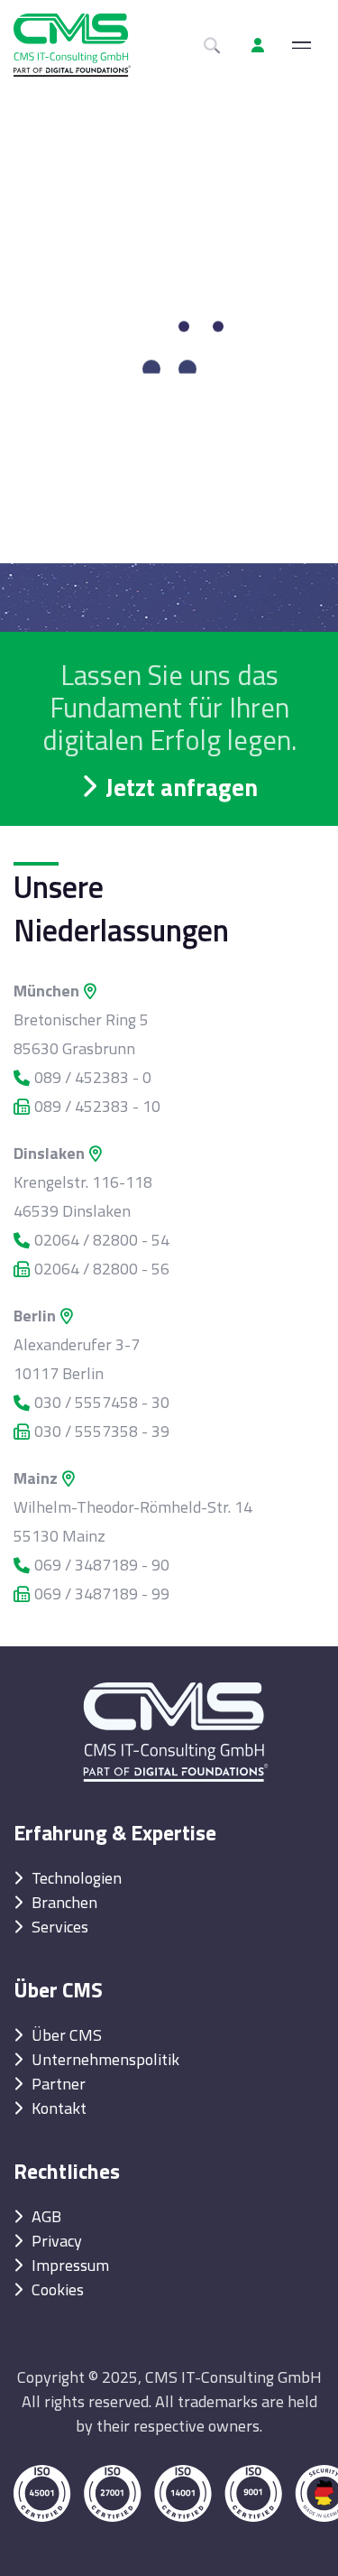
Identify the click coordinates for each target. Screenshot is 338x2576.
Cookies (58, 2289)
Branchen (64, 1902)
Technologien (77, 1878)
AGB (46, 2216)
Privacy (57, 2241)
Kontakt (59, 2108)
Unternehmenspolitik (105, 2059)
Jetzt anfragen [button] (182, 787)
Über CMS (67, 2035)
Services (60, 1927)
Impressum (70, 2265)
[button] (258, 45)
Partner (59, 2084)
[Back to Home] (176, 1719)
